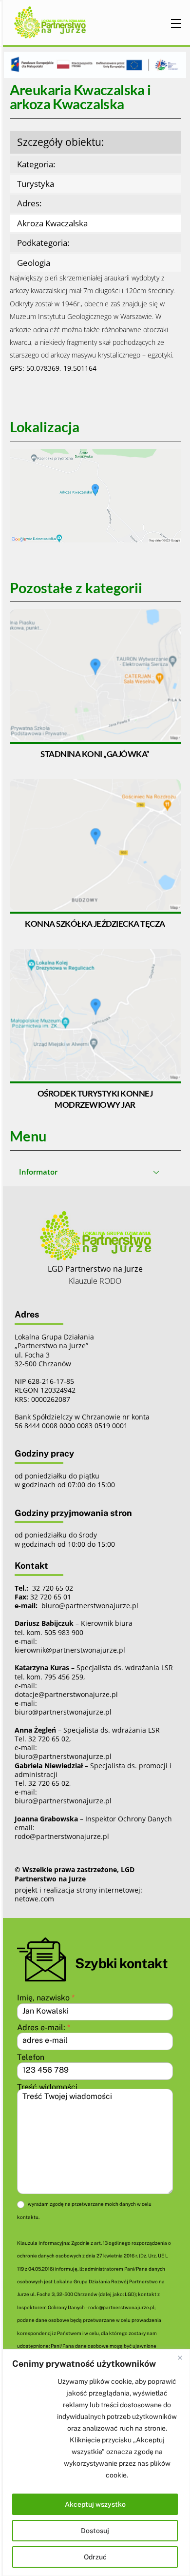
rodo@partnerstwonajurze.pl (62, 1836)
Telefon (31, 2057)
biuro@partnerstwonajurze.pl (63, 1712)
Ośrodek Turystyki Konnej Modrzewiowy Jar (95, 1099)
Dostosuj (95, 2531)
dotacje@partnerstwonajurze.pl (66, 1694)
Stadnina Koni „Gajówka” (95, 754)
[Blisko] (180, 2357)
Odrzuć (95, 2557)
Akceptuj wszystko (95, 2504)
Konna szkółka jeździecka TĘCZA (95, 924)
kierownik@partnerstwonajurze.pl (70, 1650)
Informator (38, 1172)
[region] (95, 2463)
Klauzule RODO (95, 1281)
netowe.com (34, 1899)
